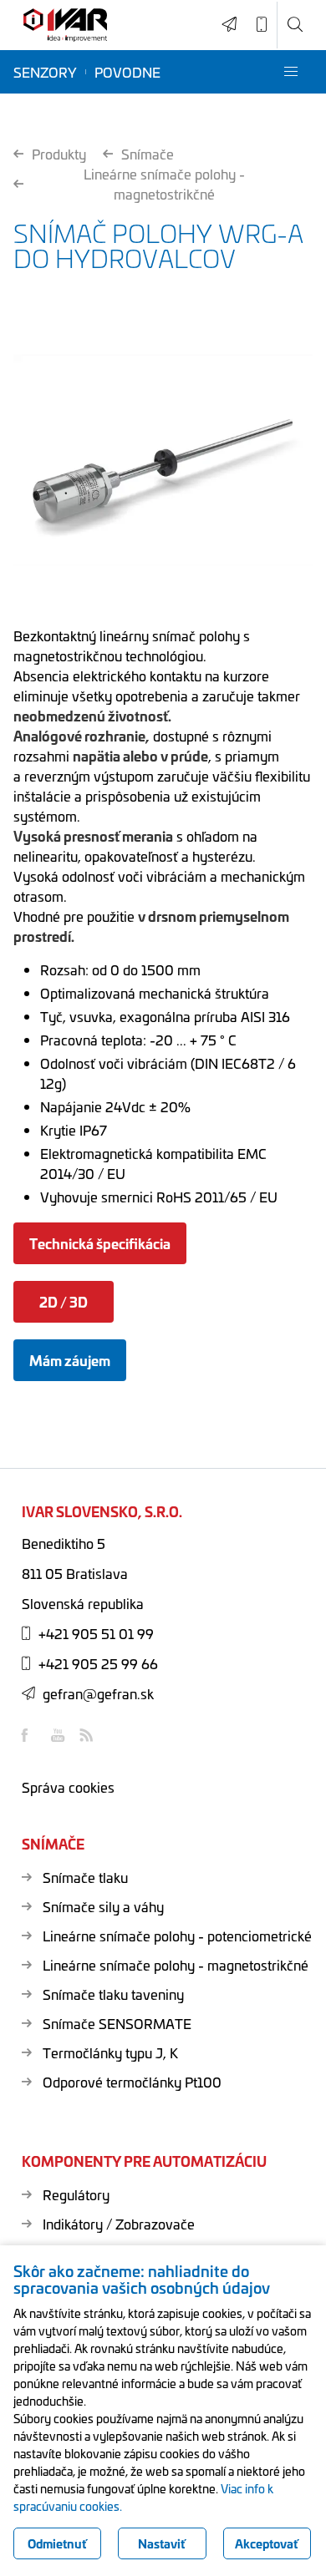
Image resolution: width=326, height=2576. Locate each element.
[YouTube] (59, 1735)
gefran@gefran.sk (98, 1693)
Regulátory (76, 2194)
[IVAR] (65, 25)
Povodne (127, 72)
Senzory (45, 72)
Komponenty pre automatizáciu (144, 2161)
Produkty (59, 154)
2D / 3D (64, 1301)
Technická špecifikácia (100, 1243)
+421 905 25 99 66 (98, 1663)
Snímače (148, 154)
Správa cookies (68, 1787)
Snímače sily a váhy (103, 1906)
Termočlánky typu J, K (110, 2052)
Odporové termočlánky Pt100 (132, 2082)
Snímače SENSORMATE (117, 2023)
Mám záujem (70, 1360)
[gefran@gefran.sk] (229, 25)
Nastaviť (162, 2543)
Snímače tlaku (85, 1877)
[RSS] (89, 1735)
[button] (291, 72)
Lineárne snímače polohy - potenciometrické (177, 1936)
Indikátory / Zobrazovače (119, 2224)
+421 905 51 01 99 (96, 1633)
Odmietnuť (57, 2543)
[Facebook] (30, 1735)
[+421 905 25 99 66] (262, 25)
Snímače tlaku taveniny (113, 1994)
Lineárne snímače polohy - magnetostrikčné (164, 184)
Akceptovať (267, 2543)
